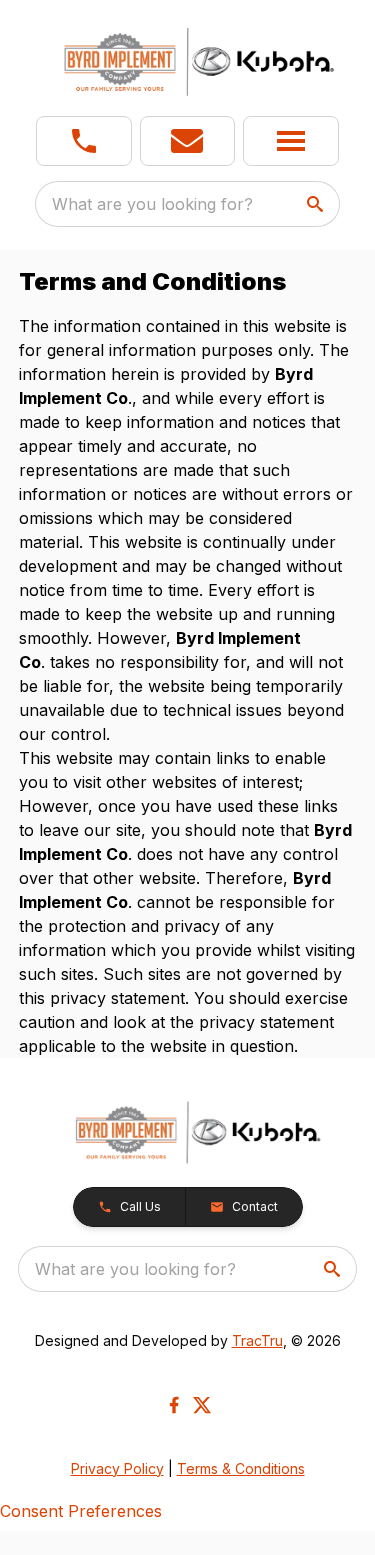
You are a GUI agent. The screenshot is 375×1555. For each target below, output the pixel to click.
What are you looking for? (152, 204)
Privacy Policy (117, 1468)
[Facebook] (174, 1405)
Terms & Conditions (241, 1468)
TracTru (257, 1340)
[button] (84, 141)
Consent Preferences (81, 1511)
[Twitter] (202, 1405)
